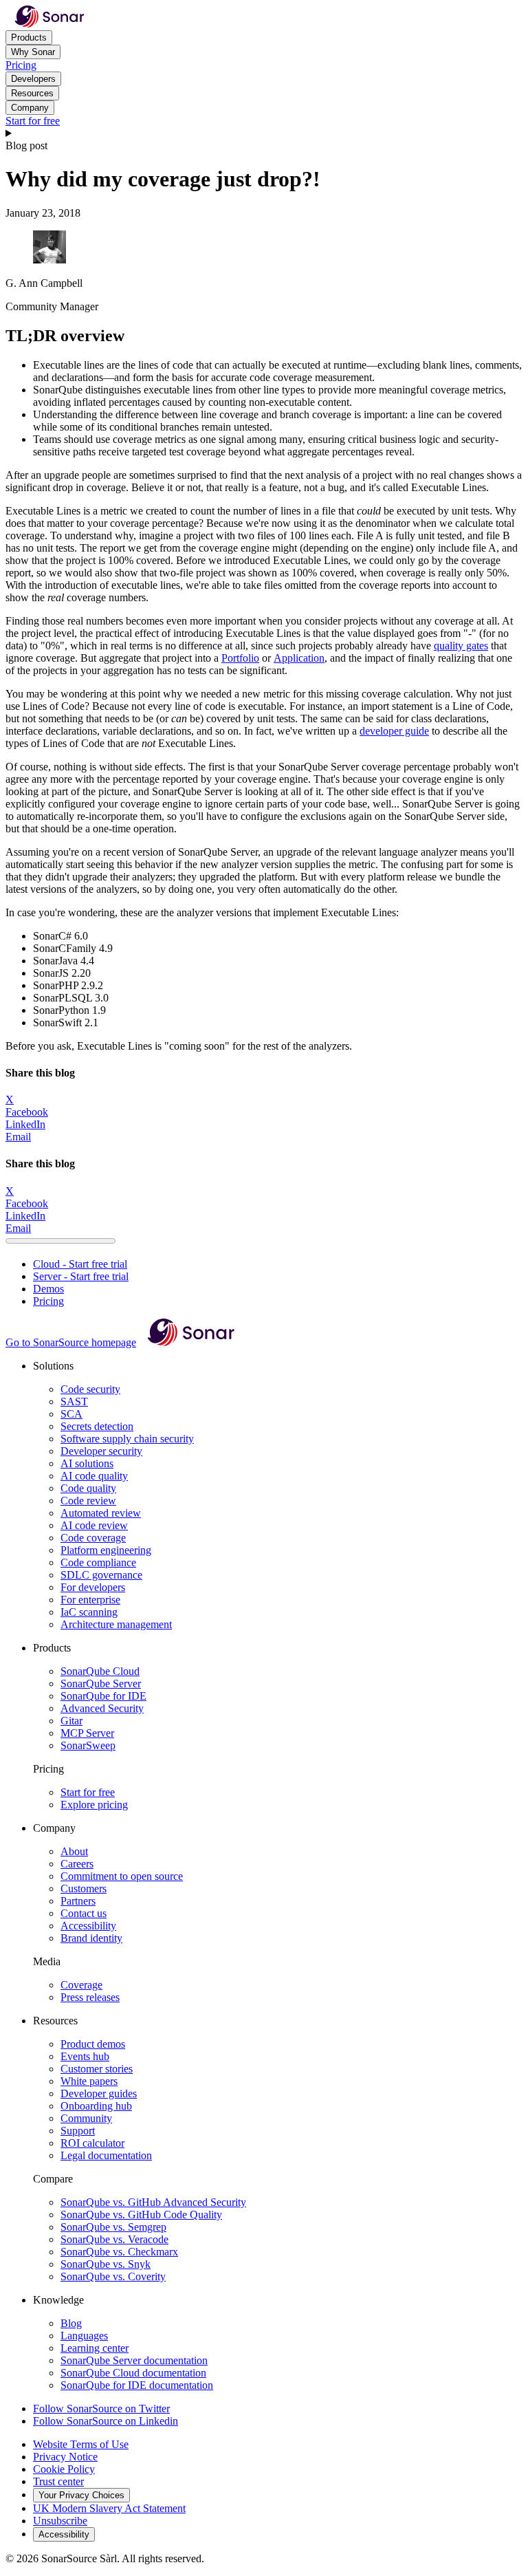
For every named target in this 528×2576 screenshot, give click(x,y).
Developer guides (99, 2093)
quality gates (461, 646)
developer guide (394, 731)
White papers (89, 2081)
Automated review (101, 1513)
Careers (77, 1864)
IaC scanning (89, 1612)
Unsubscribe (60, 2521)
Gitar (71, 1721)
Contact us (84, 1913)
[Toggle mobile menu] (264, 133)
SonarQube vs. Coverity (113, 2276)
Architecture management (116, 1624)
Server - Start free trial (81, 1276)
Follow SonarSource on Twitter (101, 2409)
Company (30, 108)
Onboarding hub (96, 2106)
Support (78, 2131)
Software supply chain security (127, 1439)
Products (29, 37)
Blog (71, 2323)
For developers (93, 1587)
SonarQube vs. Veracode (114, 2239)
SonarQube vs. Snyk (106, 2264)
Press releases (90, 1997)
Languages (84, 2336)
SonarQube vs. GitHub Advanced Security (153, 2202)
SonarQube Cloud (100, 1671)
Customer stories (97, 2069)
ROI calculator (92, 2143)
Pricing (21, 65)
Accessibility (88, 1926)
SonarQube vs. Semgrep (113, 2227)
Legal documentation (106, 2155)
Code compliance (98, 1562)
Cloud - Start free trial (80, 1264)
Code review (88, 1501)
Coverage (81, 1985)
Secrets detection (97, 1426)
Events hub (85, 2056)
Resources (32, 93)
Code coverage (93, 1538)
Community (86, 2118)
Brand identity (91, 1938)
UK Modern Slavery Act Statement (109, 2508)
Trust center (58, 2481)
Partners (78, 1901)
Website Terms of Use (81, 2444)
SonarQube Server (101, 1684)
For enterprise (90, 1600)
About (74, 1851)
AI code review (94, 1525)
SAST (74, 1401)
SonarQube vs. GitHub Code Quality (141, 2215)
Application (299, 658)
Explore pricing (94, 1805)
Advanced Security (102, 1708)
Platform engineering (106, 1550)
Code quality (88, 1488)
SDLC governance (101, 1575)
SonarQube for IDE (103, 1696)
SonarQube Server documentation (134, 2360)
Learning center (95, 2348)
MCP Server (87, 1733)
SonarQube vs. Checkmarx (119, 2252)
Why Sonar (33, 52)
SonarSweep (88, 1745)
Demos (48, 1289)
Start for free (33, 121)
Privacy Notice (65, 2457)
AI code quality (94, 1476)
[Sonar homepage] (49, 24)
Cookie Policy (64, 2469)
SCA (71, 1414)
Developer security (101, 1451)
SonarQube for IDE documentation (137, 2385)
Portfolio (240, 658)
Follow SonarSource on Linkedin (106, 2421)
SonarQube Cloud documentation (133, 2373)
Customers (84, 1888)
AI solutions (87, 1463)
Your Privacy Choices (81, 2495)
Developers (33, 79)
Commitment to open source (122, 1876)
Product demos (93, 2044)
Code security (90, 1389)
